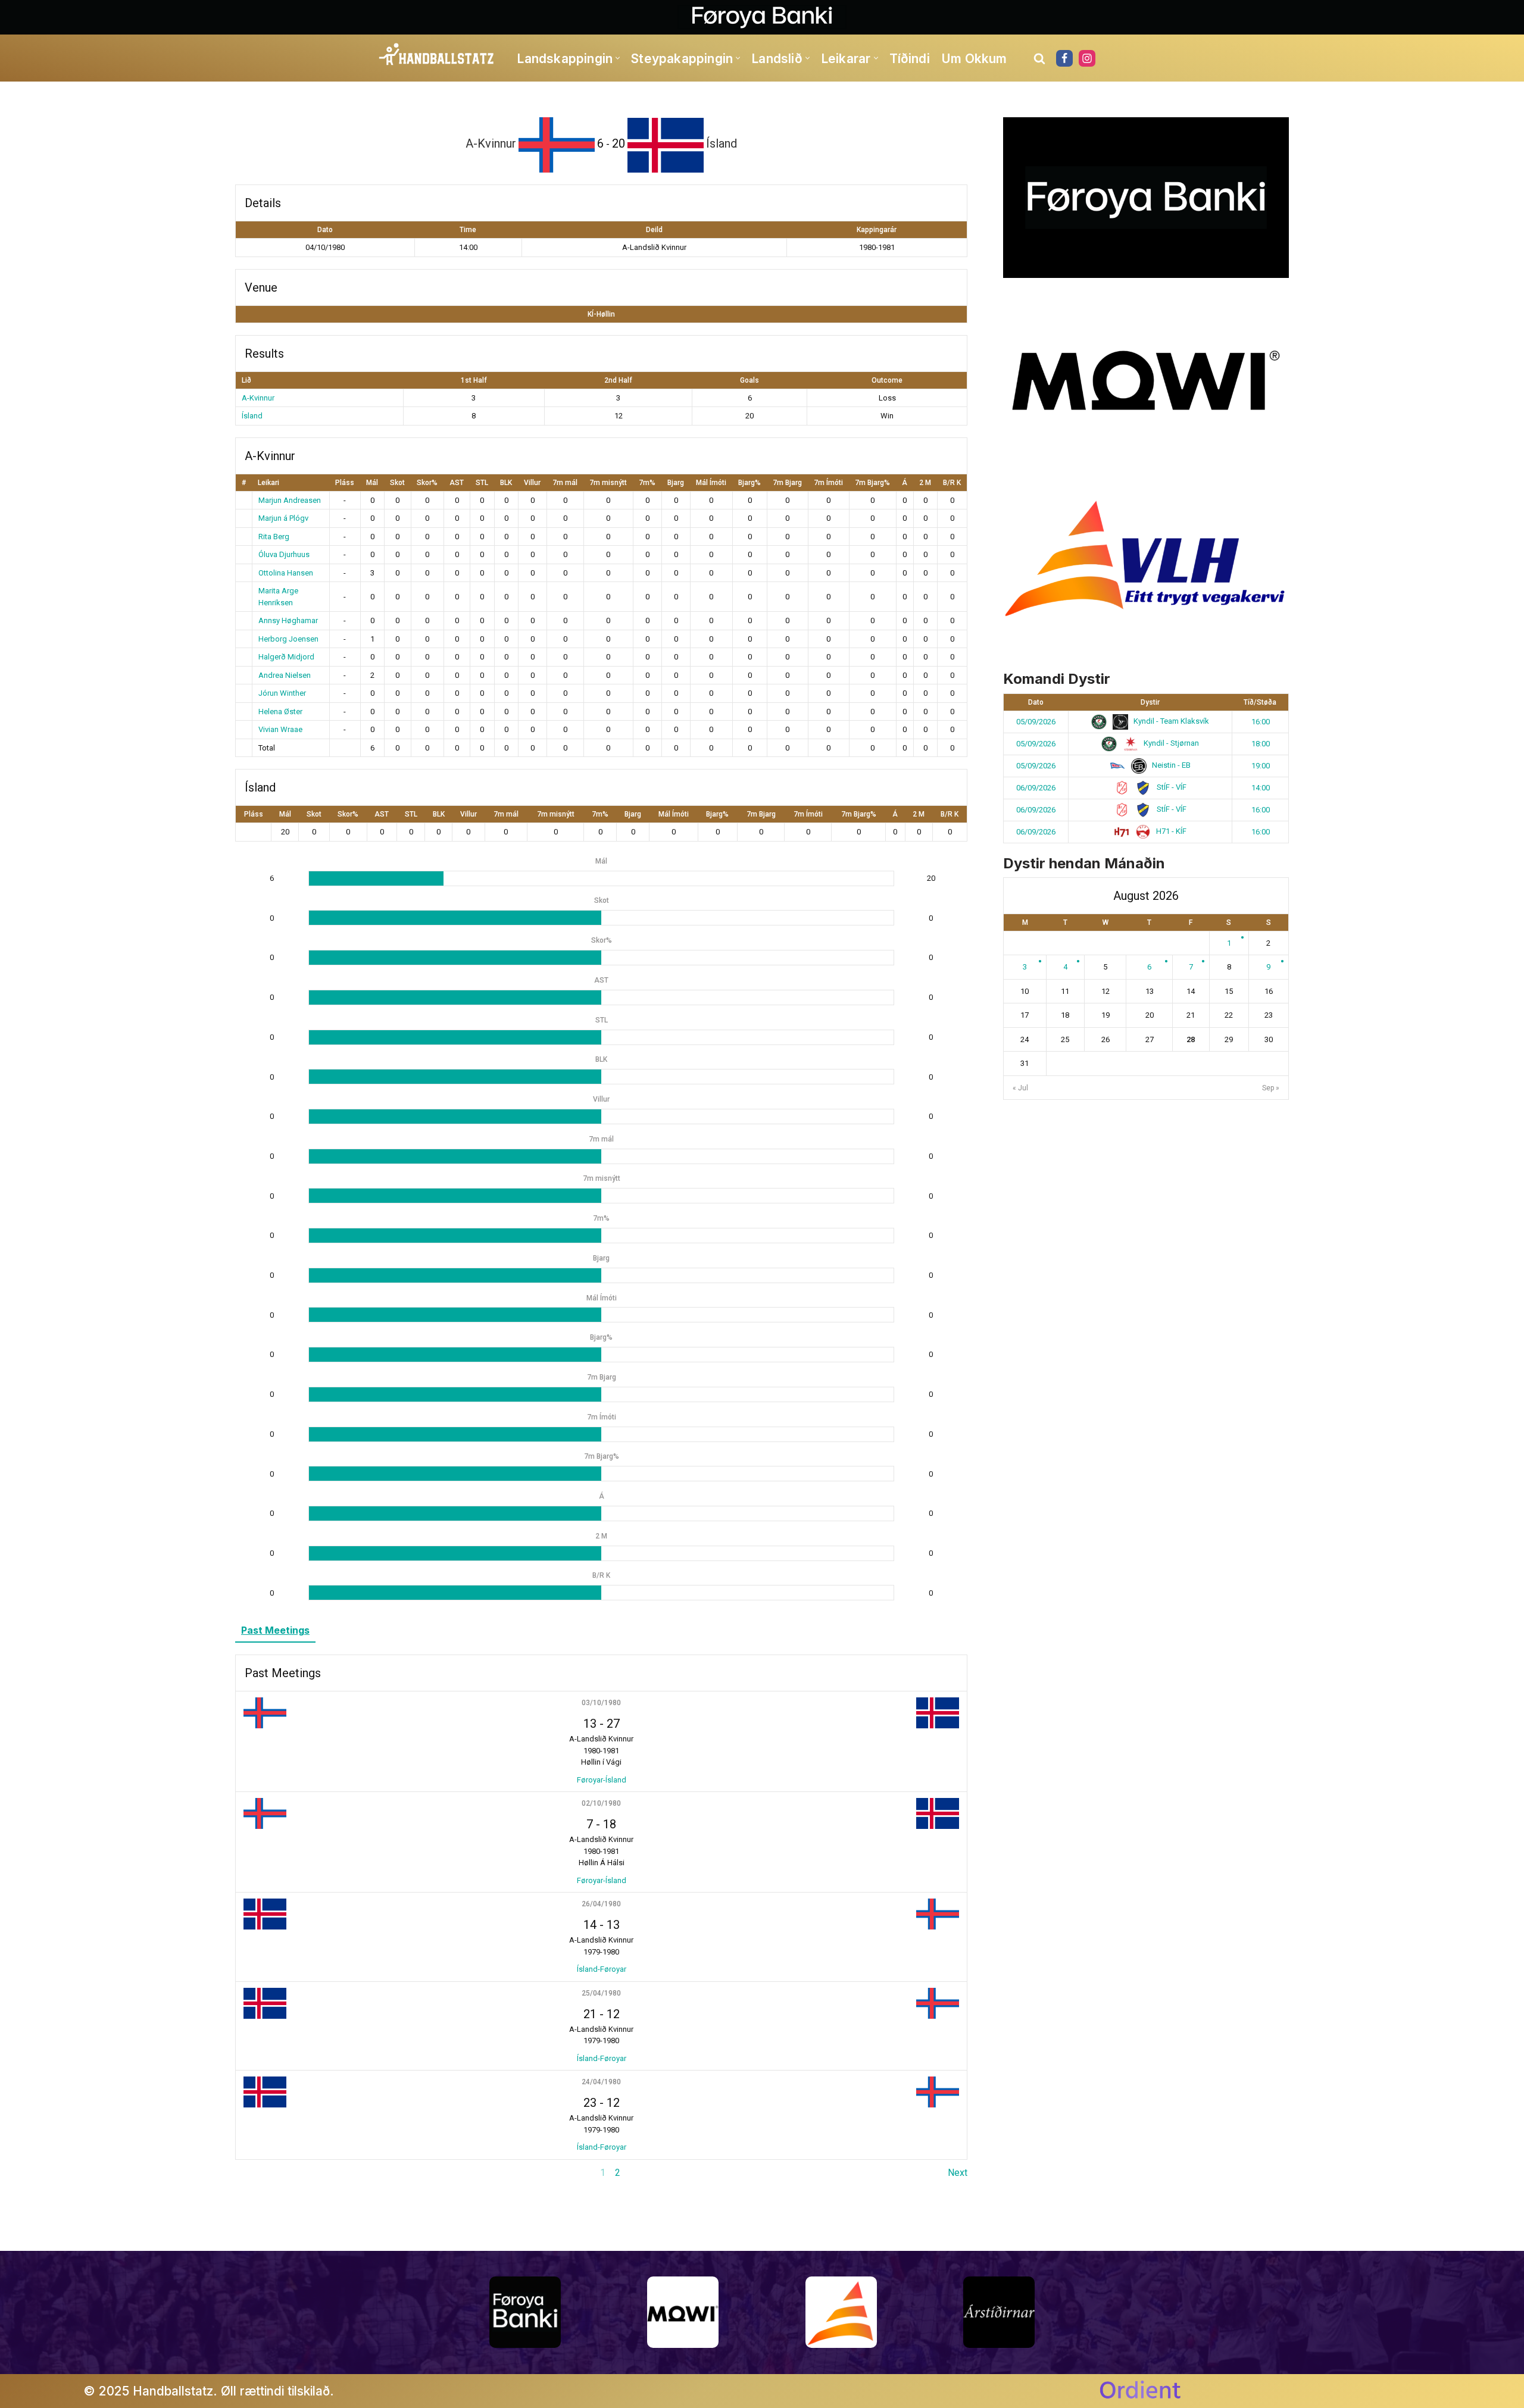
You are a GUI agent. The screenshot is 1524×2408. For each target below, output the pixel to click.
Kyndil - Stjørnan (1170, 743)
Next (958, 2173)
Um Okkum (974, 59)
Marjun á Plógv (283, 518)
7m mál (565, 483)
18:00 (1261, 744)
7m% (647, 483)
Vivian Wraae (280, 729)
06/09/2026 (1036, 788)
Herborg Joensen (288, 639)
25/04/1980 (601, 1993)
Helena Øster (280, 712)
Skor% (427, 483)
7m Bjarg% (872, 483)
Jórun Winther (282, 693)
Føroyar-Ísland (602, 1780)
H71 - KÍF (1170, 831)
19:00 (1261, 766)
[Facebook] (1064, 58)
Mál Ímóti (711, 483)
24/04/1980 (601, 2082)
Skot (397, 483)
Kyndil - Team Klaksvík (1170, 721)
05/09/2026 (1036, 722)
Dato (1036, 702)
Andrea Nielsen (285, 675)
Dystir (1150, 702)
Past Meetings (275, 1630)
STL (482, 483)
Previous (254, 2173)
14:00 (1261, 788)
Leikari (268, 483)
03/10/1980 (601, 1703)
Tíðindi (910, 59)
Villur (532, 483)
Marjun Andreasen (290, 500)
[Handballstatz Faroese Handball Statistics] (437, 55)
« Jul (1020, 1088)
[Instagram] (1087, 58)
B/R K (952, 483)
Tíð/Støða (1260, 702)
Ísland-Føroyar (602, 1969)
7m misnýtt (608, 483)
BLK (506, 483)
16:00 (1261, 722)
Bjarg (676, 483)
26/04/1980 (601, 1904)
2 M (925, 483)
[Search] (1039, 58)
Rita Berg (274, 537)
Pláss (345, 483)
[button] (618, 58)
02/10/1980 (601, 1803)
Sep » (1271, 1088)
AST (457, 483)
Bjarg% (749, 483)
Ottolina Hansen (286, 573)
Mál (372, 483)
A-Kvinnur (258, 398)
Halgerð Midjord (286, 657)
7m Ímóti (828, 483)
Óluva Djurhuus (284, 554)
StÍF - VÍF (1171, 787)
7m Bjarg (787, 483)
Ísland (252, 416)
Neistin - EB (1170, 765)
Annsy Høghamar (288, 620)
